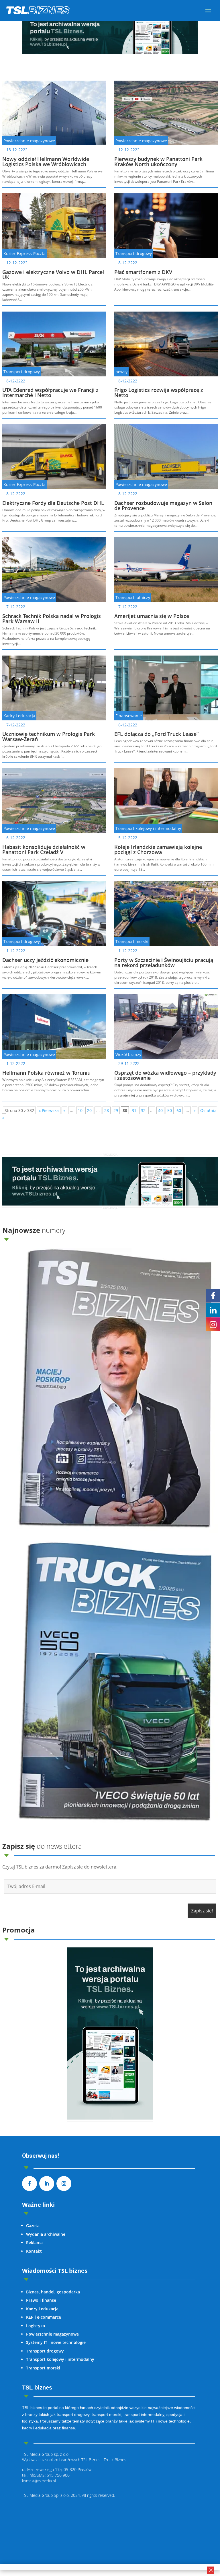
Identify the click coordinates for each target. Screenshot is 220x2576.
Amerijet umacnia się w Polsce (152, 616)
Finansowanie (129, 716)
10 (80, 1110)
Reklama (34, 2242)
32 (143, 1110)
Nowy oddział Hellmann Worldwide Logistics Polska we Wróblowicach (46, 162)
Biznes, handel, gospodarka (53, 2292)
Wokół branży (128, 1054)
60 (179, 1110)
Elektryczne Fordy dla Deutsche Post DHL (53, 503)
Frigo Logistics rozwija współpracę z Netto (159, 392)
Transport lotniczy (133, 597)
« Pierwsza (49, 1110)
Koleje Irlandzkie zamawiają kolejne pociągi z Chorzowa (158, 849)
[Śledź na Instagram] (64, 2184)
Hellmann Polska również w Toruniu (46, 1073)
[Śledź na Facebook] (30, 2184)
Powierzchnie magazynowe (29, 141)
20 (89, 1110)
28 (107, 1110)
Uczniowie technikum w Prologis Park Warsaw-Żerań (49, 736)
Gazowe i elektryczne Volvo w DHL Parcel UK (53, 275)
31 (134, 1110)
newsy (121, 372)
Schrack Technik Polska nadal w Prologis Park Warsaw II (52, 619)
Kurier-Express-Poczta (24, 253)
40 (160, 1110)
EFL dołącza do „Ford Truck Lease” (156, 734)
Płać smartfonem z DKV (143, 272)
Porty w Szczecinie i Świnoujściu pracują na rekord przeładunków (164, 963)
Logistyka (36, 2326)
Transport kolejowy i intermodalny (148, 828)
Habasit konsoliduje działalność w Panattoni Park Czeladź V (44, 849)
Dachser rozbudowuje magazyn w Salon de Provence (163, 506)
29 (116, 1110)
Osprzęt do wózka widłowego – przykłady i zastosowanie (165, 1075)
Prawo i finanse (41, 2300)
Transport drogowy (134, 253)
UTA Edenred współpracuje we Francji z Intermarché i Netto (50, 392)
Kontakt (34, 2251)
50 (170, 1110)
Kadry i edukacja (19, 716)
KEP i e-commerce (44, 2317)
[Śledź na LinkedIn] (47, 2184)
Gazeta (33, 2226)
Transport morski (132, 941)
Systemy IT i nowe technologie (56, 2342)
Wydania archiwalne (46, 2234)
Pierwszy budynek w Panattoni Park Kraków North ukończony (158, 162)
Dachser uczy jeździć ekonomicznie (45, 960)
